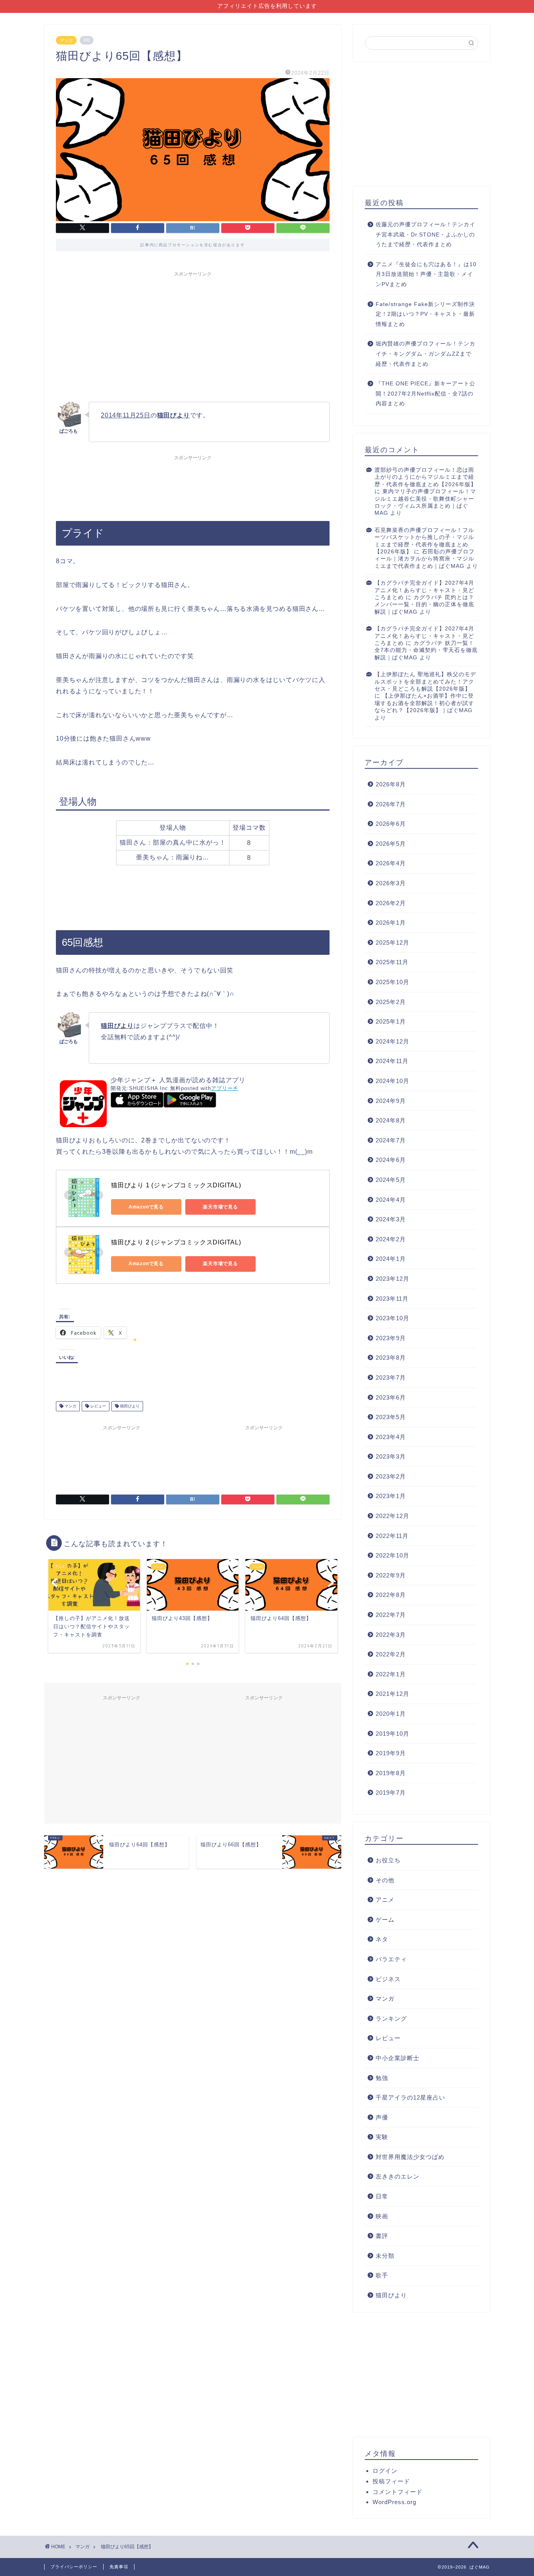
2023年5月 (391, 1417)
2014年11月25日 (126, 415)
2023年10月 (392, 1318)
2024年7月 (391, 1140)
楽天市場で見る (220, 1207)
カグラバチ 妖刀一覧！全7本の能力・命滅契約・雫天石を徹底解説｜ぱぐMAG (426, 650)
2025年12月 (392, 943)
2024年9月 (391, 1101)
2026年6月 (391, 824)
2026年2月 (391, 903)
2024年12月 (392, 1041)
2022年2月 (391, 1654)
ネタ (382, 1939)
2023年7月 (391, 1378)
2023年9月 (391, 1338)
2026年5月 (391, 844)
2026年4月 (391, 863)
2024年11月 (392, 1061)
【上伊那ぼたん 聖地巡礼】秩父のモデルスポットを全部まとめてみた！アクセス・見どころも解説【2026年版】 (425, 682)
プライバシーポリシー (74, 2567)
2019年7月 (391, 1793)
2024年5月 (391, 1180)
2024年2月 (391, 1239)
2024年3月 (391, 1219)
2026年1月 (391, 923)
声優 (382, 2117)
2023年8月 (391, 1358)
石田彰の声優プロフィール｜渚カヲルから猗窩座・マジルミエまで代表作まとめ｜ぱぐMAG (425, 559)
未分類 (385, 2256)
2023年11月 (392, 1299)
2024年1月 (391, 1259)
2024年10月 (392, 1081)
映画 (382, 2216)
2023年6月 (391, 1397)
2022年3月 (391, 1635)
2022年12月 (392, 1516)
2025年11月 (392, 962)
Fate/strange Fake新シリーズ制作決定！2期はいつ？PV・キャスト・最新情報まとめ (425, 314)
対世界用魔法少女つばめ (410, 2157)
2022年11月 (392, 1536)
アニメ (385, 1900)
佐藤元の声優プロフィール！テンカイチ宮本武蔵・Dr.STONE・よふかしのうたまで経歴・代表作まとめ (426, 235)
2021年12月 (392, 1694)
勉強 (382, 2078)
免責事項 (119, 2567)
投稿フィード (391, 2481)
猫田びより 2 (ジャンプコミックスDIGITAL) (176, 1242)
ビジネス (388, 1979)
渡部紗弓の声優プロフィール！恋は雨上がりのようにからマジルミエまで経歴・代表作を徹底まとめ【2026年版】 (426, 477)
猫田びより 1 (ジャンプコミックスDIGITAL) (176, 1185)
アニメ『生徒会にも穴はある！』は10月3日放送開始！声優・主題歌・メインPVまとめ (426, 274)
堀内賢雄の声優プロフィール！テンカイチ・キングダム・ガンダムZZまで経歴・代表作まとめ (426, 354)
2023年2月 (391, 1476)
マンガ (66, 40)
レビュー (98, 1406)
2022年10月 (392, 1555)
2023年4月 (391, 1437)
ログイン (385, 2471)
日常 (382, 2196)
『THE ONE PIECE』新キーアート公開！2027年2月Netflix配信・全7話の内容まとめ (426, 394)
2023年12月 (392, 1279)
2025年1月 (391, 1021)
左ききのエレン (398, 2176)
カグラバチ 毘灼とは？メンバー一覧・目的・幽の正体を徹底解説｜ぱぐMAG (424, 605)
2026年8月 (391, 784)
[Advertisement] (193, 335)
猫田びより (129, 1406)
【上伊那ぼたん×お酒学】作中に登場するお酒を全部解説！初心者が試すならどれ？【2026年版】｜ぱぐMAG (424, 703)
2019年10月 (392, 1734)
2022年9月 (391, 1575)
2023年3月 (391, 1456)
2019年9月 (391, 1753)
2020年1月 (391, 1714)
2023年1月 (391, 1496)
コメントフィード (398, 2492)
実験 (382, 2137)
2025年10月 (392, 982)
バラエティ (391, 1959)
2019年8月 (391, 1773)
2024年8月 (391, 1120)
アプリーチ (225, 1088)
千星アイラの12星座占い (410, 2097)
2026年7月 (391, 804)
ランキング (391, 2018)
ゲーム (385, 1920)
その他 (385, 1880)
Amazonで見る (146, 1207)
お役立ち (388, 1860)
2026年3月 (391, 883)
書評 (382, 2236)
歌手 (382, 2275)
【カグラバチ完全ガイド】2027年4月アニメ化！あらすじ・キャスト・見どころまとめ (424, 590)
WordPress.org (394, 2502)
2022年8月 (391, 1595)
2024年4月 (391, 1200)
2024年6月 (391, 1160)
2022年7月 (391, 1615)
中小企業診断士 (398, 2058)
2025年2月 (391, 1002)
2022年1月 (391, 1674)
